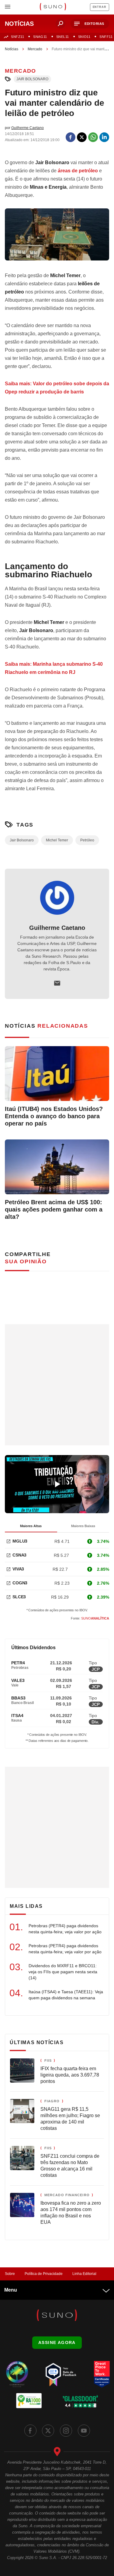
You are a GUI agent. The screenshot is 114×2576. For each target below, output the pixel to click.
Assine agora (57, 2342)
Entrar (100, 7)
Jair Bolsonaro (32, 79)
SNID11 (84, 37)
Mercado (35, 49)
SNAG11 (40, 37)
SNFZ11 (17, 37)
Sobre (10, 2274)
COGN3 (20, 1583)
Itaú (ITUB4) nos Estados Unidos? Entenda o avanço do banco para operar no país (54, 1116)
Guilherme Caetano (57, 928)
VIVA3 (18, 1569)
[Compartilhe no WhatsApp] (93, 137)
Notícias (12, 49)
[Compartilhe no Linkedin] (104, 137)
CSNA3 (19, 1555)
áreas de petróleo (78, 171)
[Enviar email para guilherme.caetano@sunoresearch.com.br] (57, 983)
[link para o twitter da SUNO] (48, 2431)
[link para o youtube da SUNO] (84, 2431)
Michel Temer (57, 840)
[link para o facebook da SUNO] (30, 2431)
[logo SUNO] (53, 7)
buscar (60, 24)
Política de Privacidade (44, 2274)
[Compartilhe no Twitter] (82, 137)
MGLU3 (20, 1541)
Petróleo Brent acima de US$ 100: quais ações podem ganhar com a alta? (54, 1209)
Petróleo (87, 840)
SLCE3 (19, 1597)
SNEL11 (63, 37)
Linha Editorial (84, 2274)
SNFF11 (106, 37)
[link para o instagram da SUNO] (66, 2431)
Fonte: (90, 1618)
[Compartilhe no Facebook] (71, 137)
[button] (90, 24)
